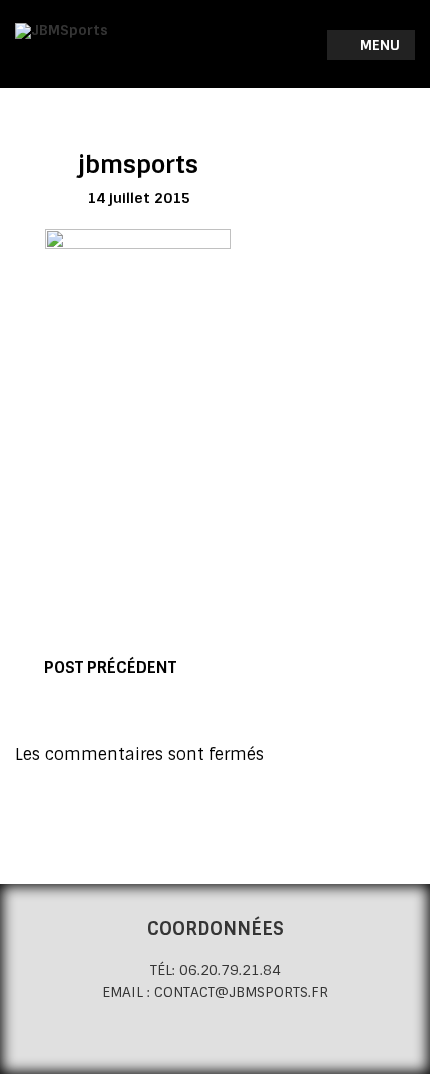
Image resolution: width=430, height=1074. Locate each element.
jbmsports (138, 164)
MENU (378, 45)
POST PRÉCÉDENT (110, 667)
